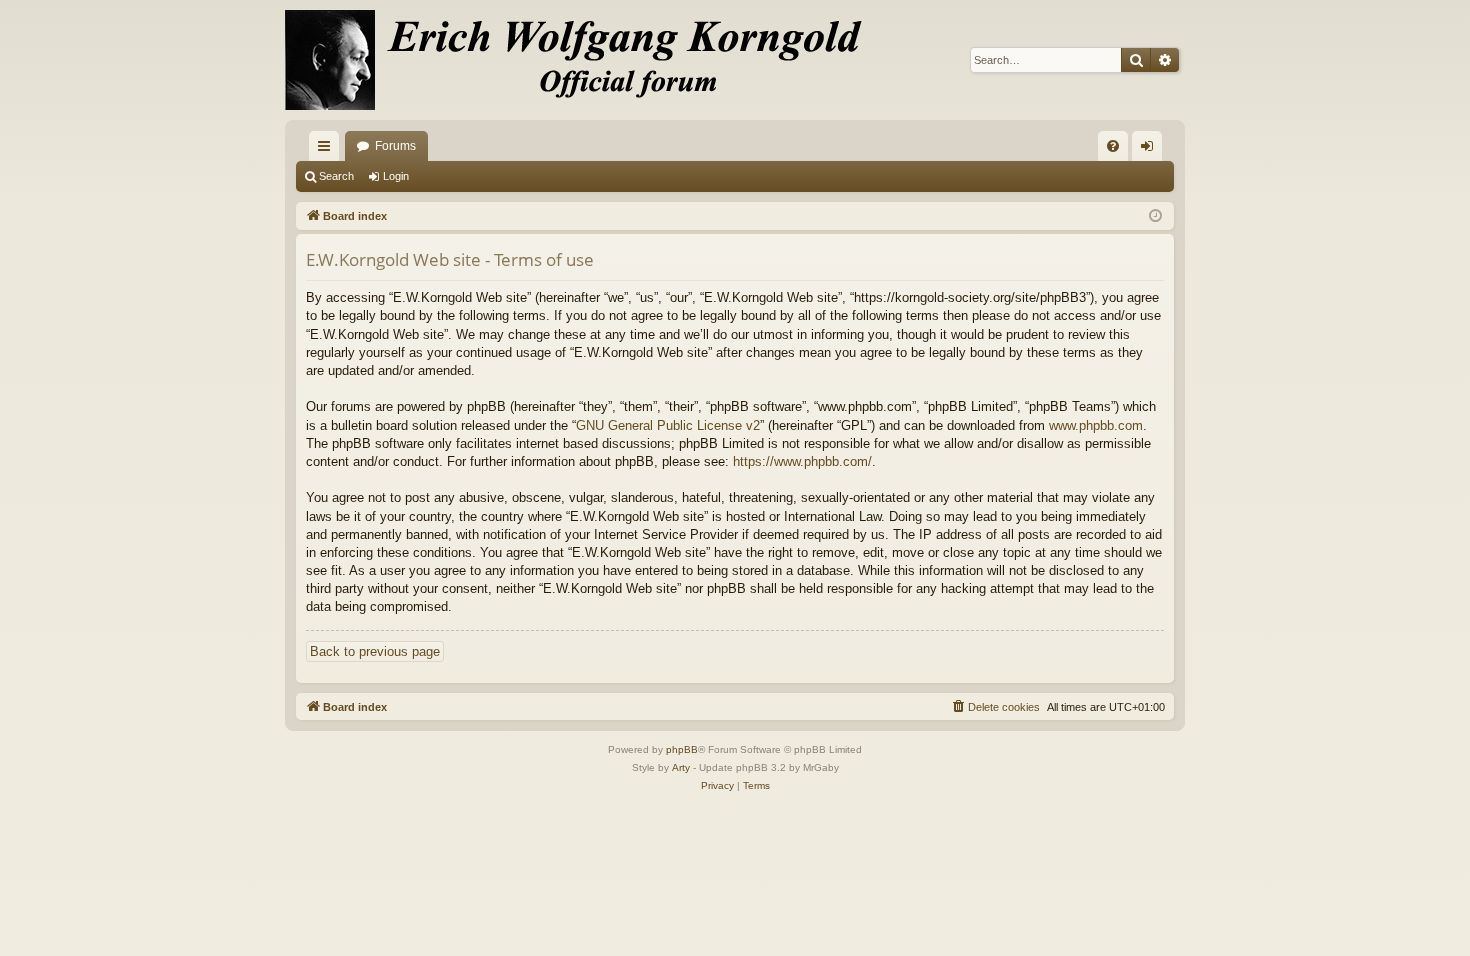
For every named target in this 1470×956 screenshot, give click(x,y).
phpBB (682, 749)
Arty (681, 767)
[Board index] (585, 60)
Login (396, 176)
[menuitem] (1113, 146)
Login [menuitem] (1151, 150)
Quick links (328, 150)
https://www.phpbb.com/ (802, 461)
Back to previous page (375, 651)
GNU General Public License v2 (668, 425)
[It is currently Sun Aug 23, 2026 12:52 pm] (1155, 216)
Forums (395, 146)
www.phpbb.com (1096, 425)
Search (336, 176)
